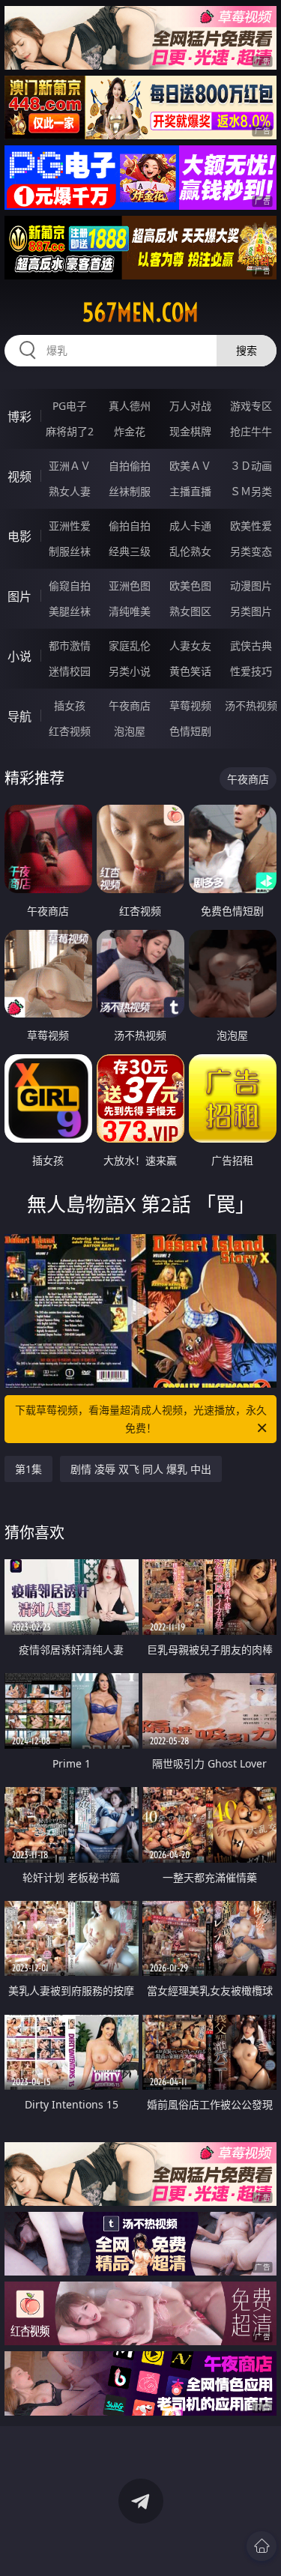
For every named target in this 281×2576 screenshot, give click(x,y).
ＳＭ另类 (251, 491)
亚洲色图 (130, 586)
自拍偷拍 (130, 466)
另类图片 (251, 611)
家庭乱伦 (130, 645)
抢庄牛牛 (251, 431)
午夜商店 (130, 705)
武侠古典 (251, 645)
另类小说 (130, 671)
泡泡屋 (130, 731)
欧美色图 (190, 586)
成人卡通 (190, 526)
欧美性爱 (251, 526)
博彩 (19, 417)
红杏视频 (70, 731)
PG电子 (70, 406)
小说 (19, 656)
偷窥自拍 (70, 586)
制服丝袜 (70, 551)
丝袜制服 (130, 491)
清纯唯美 (130, 611)
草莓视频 (190, 705)
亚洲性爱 (70, 526)
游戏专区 (251, 406)
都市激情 (70, 645)
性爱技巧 (251, 671)
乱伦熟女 (190, 551)
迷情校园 (70, 671)
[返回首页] (262, 2546)
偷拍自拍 (130, 526)
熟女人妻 (70, 491)
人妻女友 (190, 645)
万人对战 (190, 406)
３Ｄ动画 (251, 466)
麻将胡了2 (70, 431)
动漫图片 (251, 586)
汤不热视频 (251, 705)
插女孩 (70, 705)
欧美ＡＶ (190, 466)
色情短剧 (190, 731)
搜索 (247, 350)
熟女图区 (190, 611)
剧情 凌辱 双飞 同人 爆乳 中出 (141, 1469)
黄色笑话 (190, 671)
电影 (19, 536)
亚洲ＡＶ (70, 466)
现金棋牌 (190, 431)
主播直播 (190, 491)
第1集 (28, 1469)
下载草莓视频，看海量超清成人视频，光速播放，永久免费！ (141, 1419)
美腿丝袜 (70, 611)
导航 (19, 716)
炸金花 (130, 431)
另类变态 (251, 551)
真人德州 (130, 406)
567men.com (140, 312)
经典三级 (130, 551)
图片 (19, 596)
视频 (19, 477)
